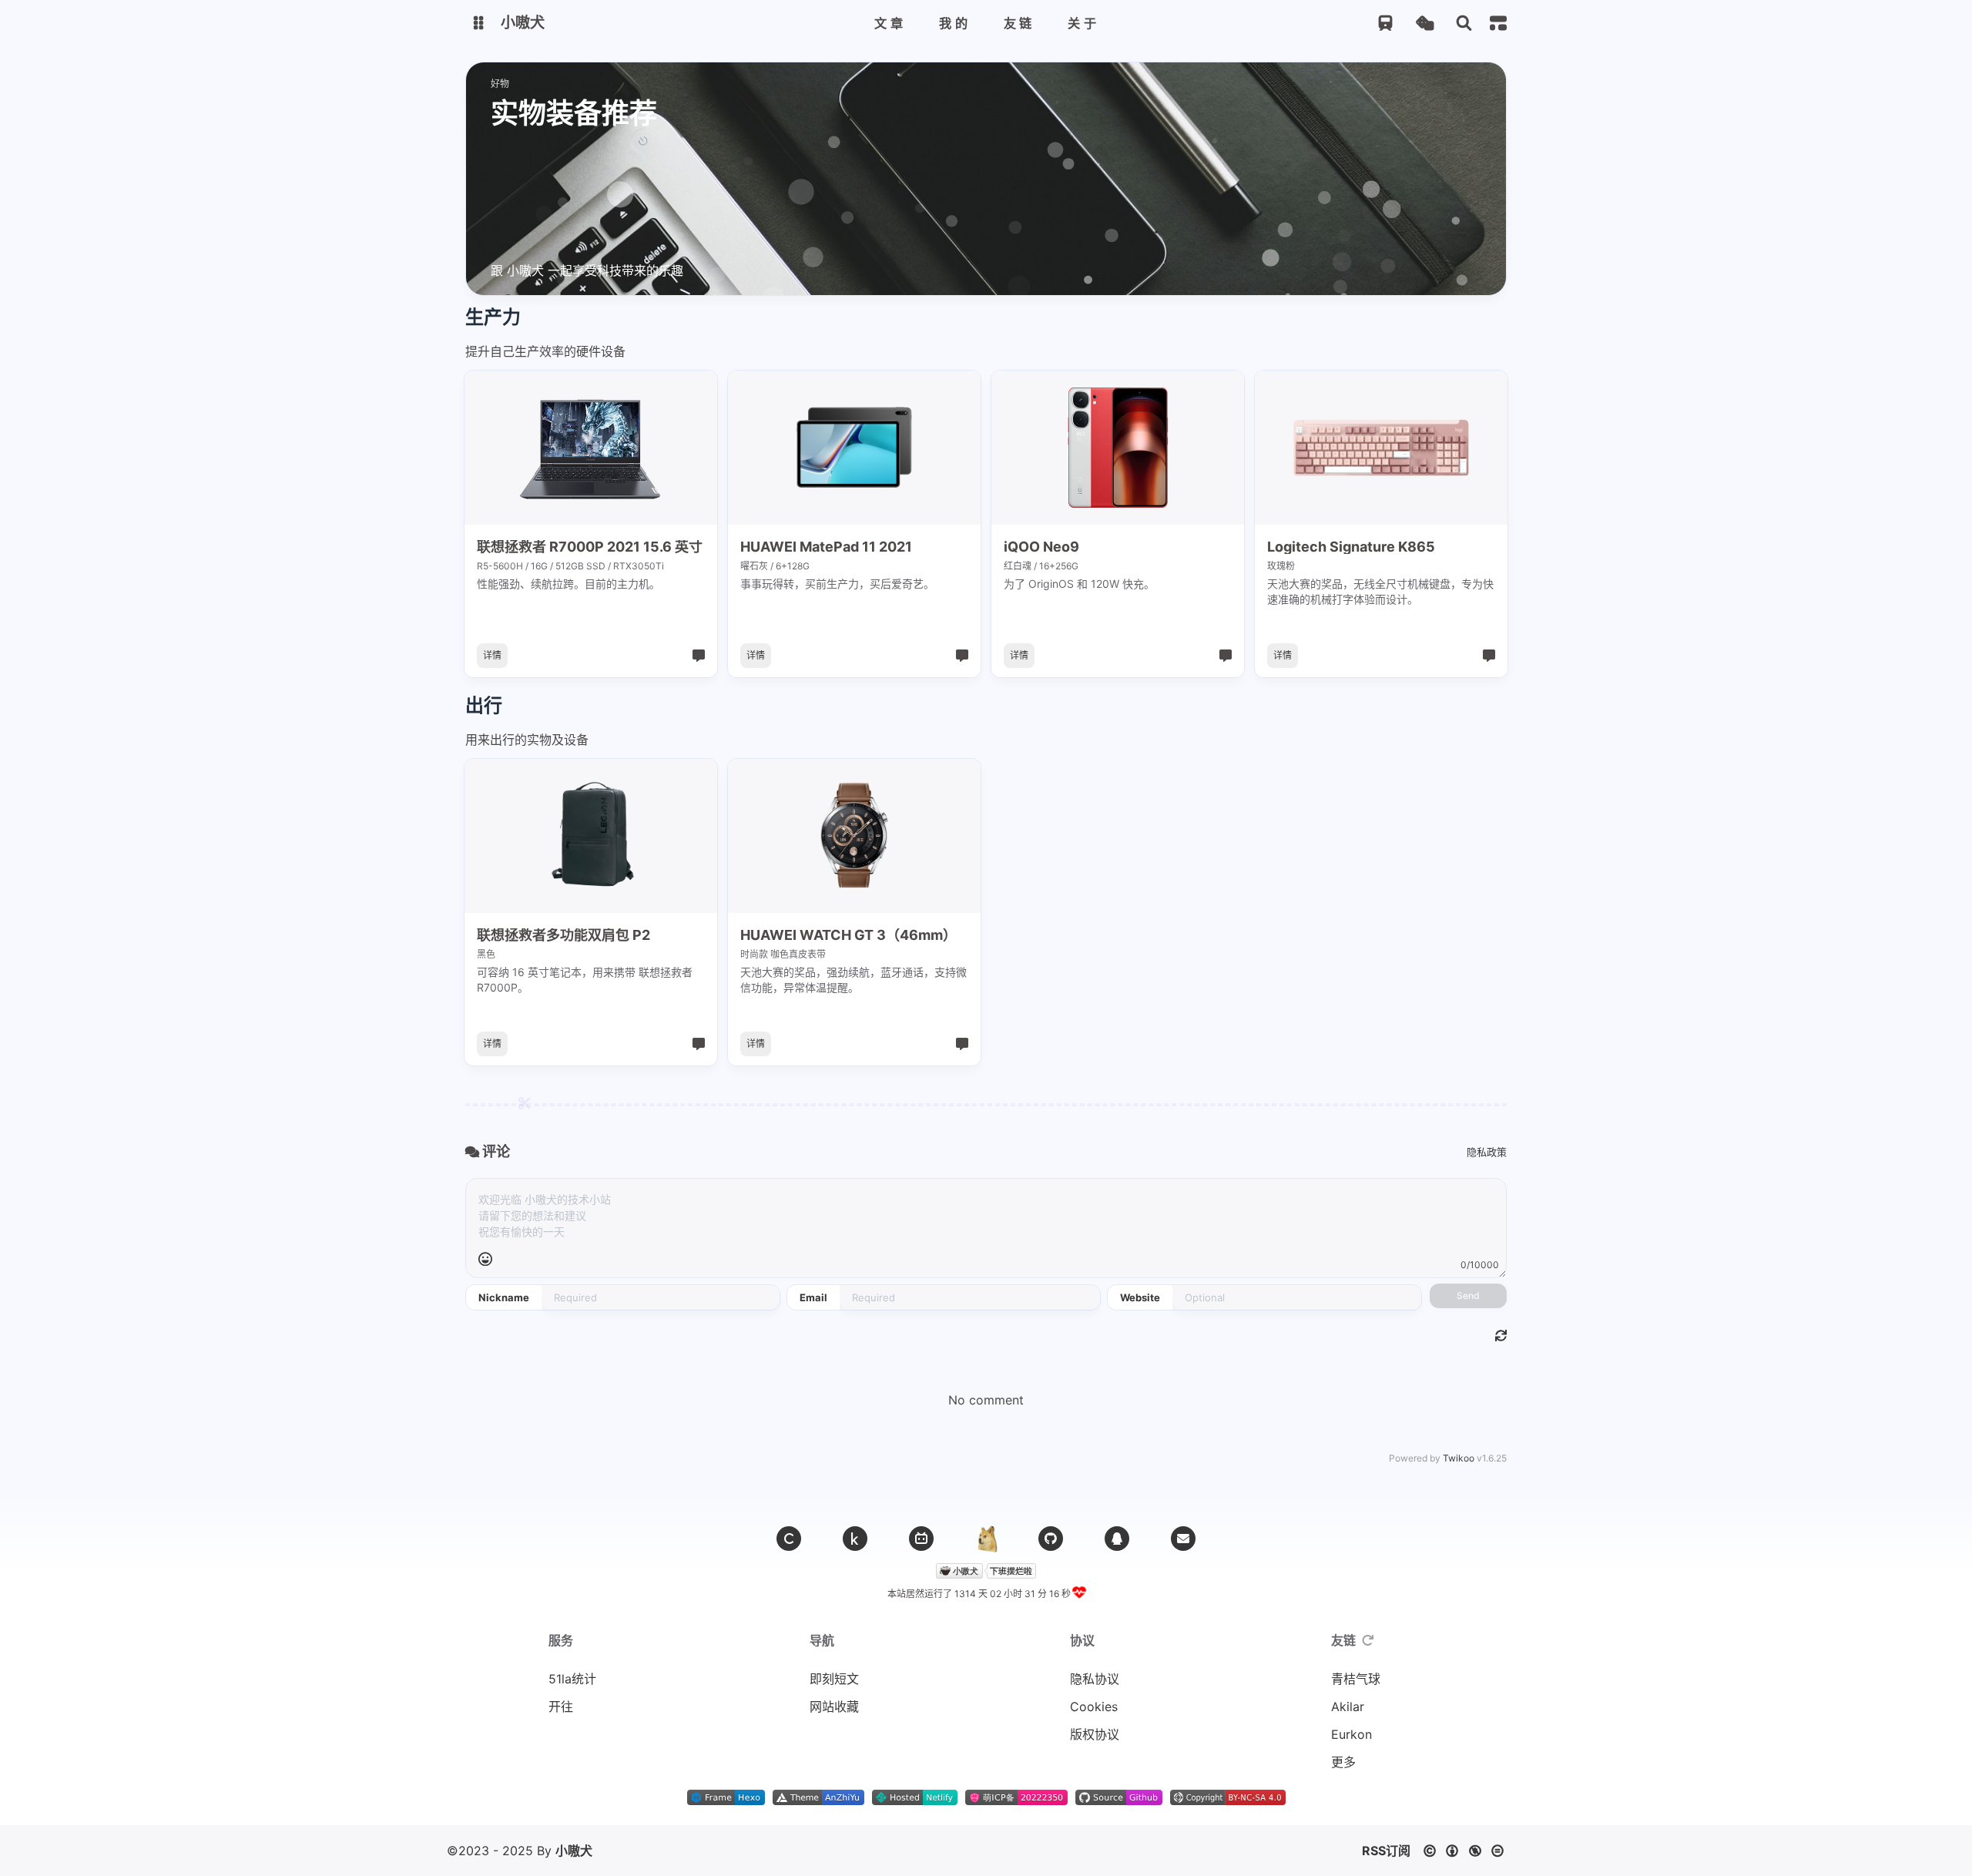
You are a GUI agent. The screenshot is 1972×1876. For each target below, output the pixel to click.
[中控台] (1498, 23)
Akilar (1348, 1707)
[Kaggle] (855, 1539)
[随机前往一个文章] (1425, 23)
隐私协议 (1095, 1679)
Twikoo (1459, 1458)
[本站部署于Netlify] (915, 1800)
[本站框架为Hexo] (726, 1800)
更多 (1343, 1762)
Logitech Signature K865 (1351, 547)
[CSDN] (789, 1539)
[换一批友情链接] (1368, 1640)
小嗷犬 (574, 1851)
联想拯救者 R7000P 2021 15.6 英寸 (590, 547)
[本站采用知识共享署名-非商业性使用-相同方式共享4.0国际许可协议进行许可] (1228, 1800)
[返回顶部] (986, 1539)
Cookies (1094, 1707)
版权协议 (1095, 1734)
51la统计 (572, 1679)
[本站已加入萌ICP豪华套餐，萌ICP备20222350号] (1016, 1800)
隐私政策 (1487, 1152)
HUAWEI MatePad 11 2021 (826, 547)
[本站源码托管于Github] (1119, 1800)
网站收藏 (834, 1707)
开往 (561, 1707)
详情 (492, 655)
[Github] (1051, 1539)
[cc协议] (1468, 1851)
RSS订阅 (1386, 1851)
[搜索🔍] (1464, 23)
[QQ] (1117, 1539)
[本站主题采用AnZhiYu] (818, 1800)
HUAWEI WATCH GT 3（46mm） (848, 935)
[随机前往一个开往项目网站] (1385, 23)
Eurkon (1352, 1734)
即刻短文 (834, 1679)
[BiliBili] (921, 1539)
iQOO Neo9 (1041, 547)
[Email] (1183, 1539)
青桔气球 (1356, 1679)
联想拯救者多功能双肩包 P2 (563, 935)
